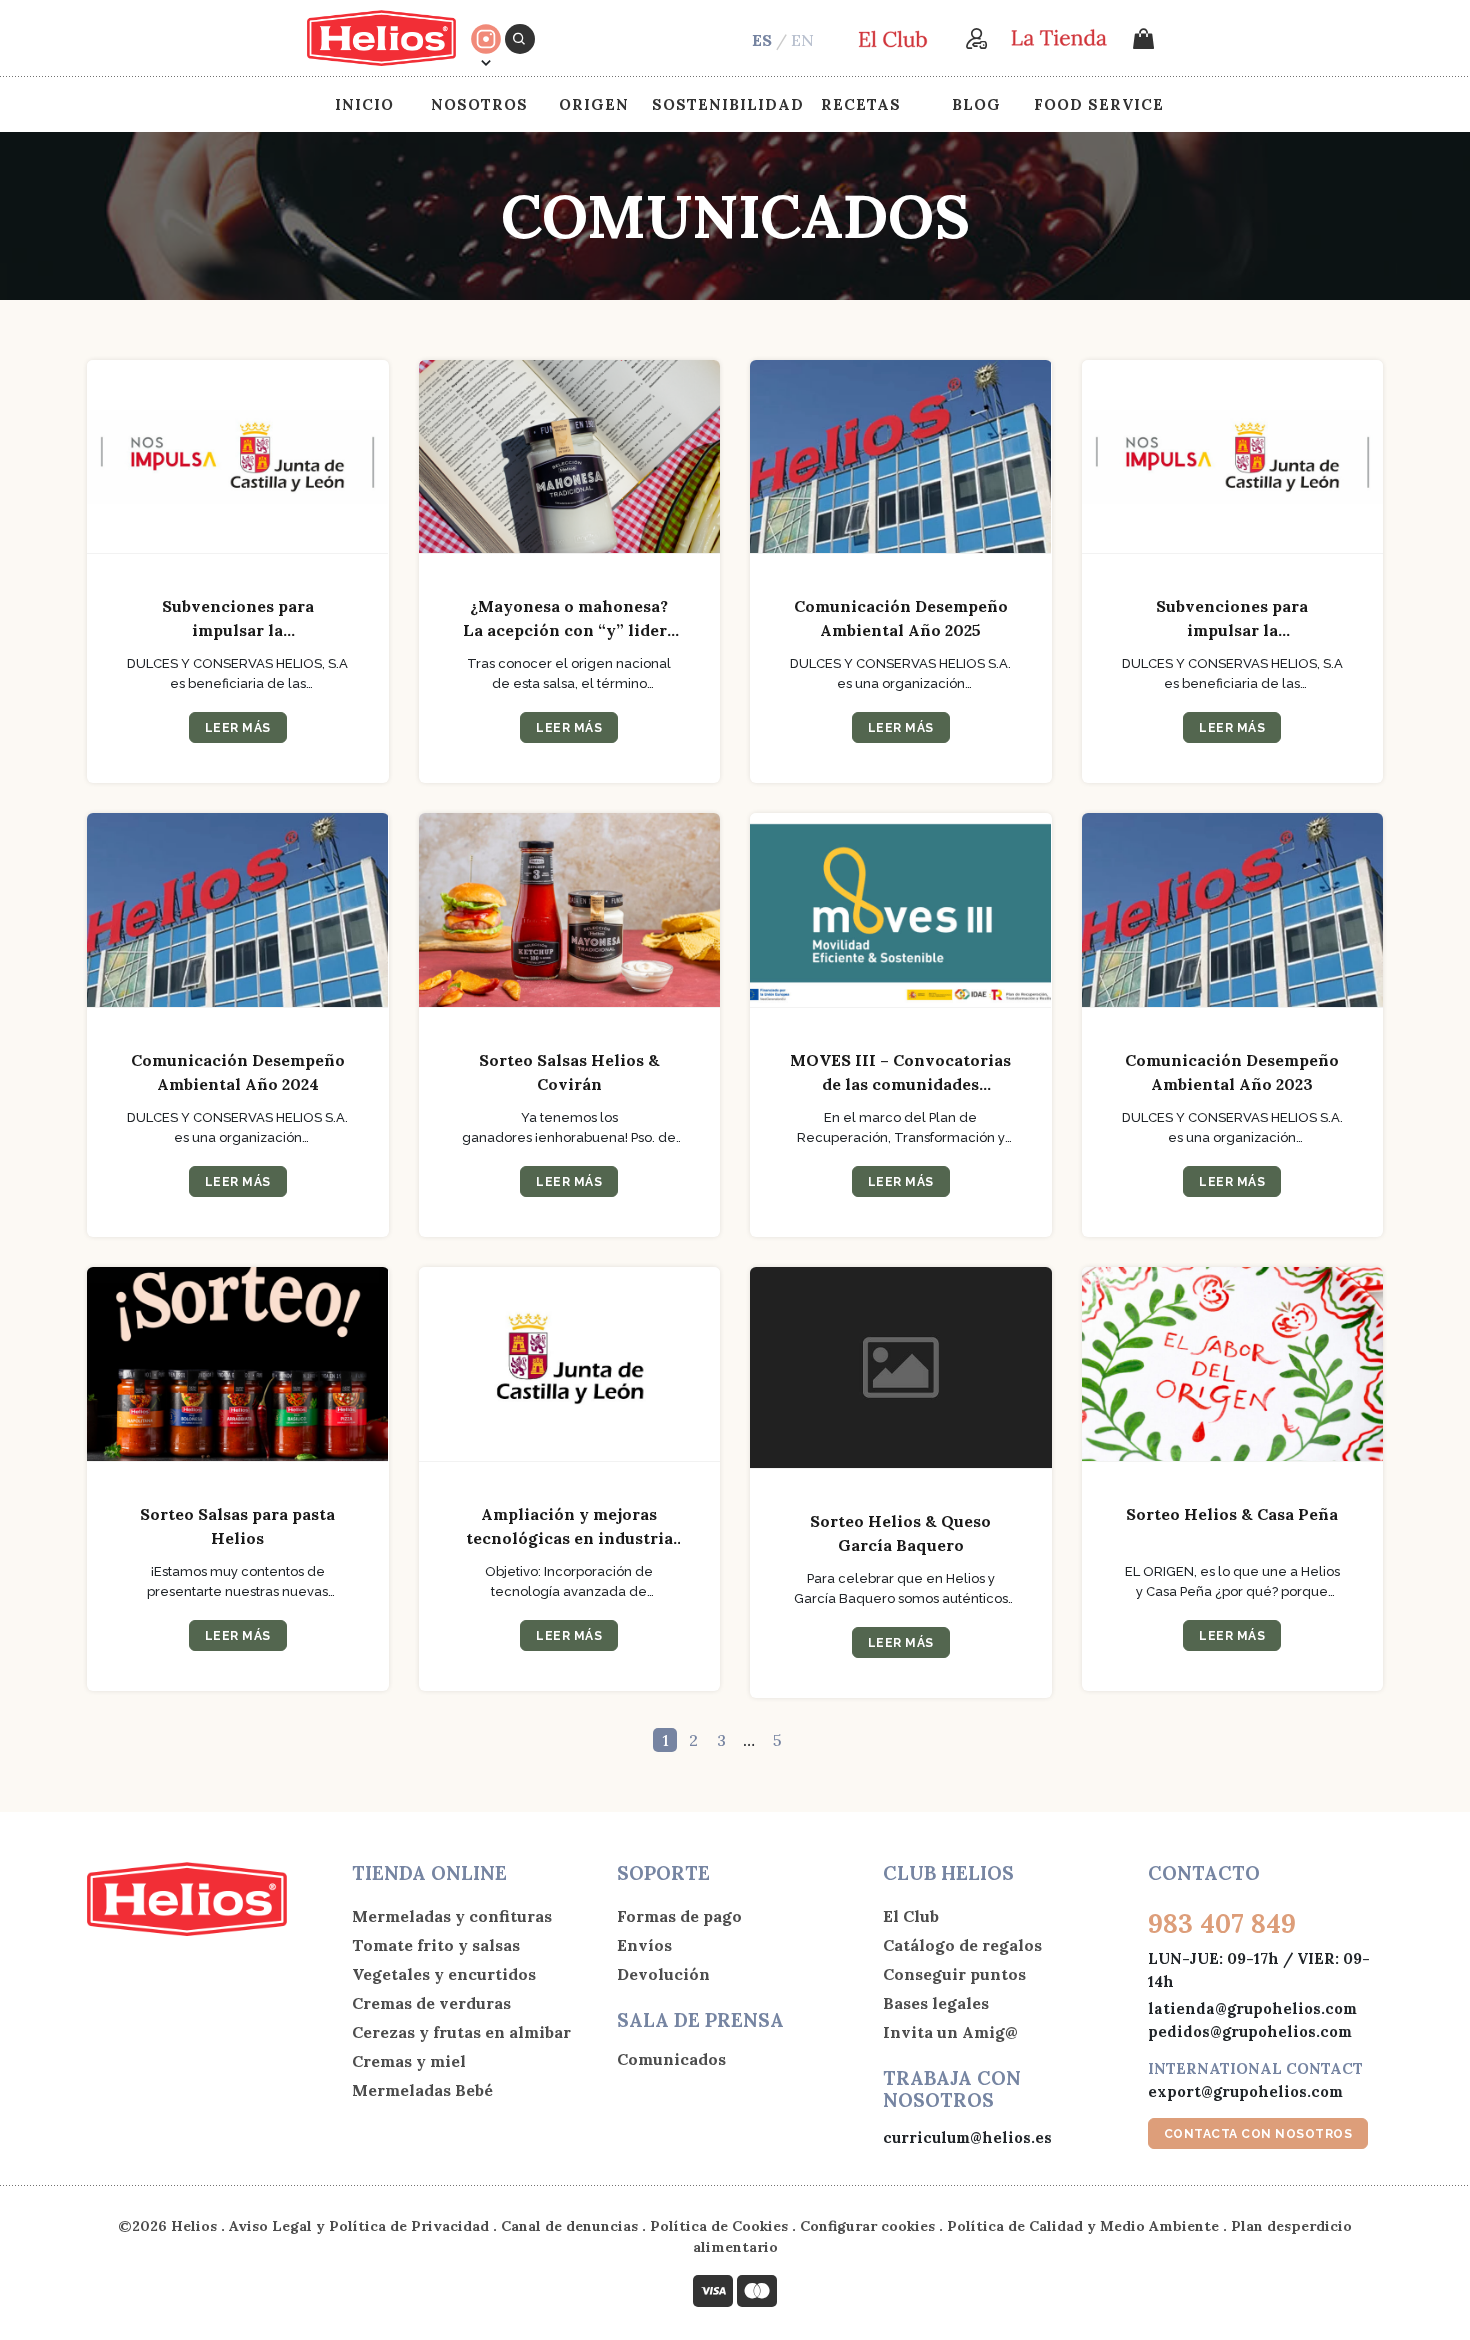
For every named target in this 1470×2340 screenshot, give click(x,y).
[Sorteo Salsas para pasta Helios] (238, 1364)
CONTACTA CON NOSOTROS (1258, 2134)
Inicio (364, 104)
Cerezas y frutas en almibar (461, 2032)
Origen (594, 104)
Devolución (663, 1974)
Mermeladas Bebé (422, 2090)
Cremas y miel (409, 2061)
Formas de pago (679, 1916)
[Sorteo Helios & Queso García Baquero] (901, 1368)
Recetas (861, 104)
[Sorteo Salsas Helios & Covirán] (570, 910)
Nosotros (479, 104)
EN (802, 40)
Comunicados (671, 2059)
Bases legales (936, 2003)
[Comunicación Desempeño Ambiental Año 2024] (238, 910)
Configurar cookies (867, 2226)
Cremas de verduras (431, 2003)
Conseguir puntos (954, 1974)
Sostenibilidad (728, 104)
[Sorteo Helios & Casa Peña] (1233, 1364)
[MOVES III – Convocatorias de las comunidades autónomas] (901, 910)
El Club (911, 1916)
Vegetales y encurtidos (444, 1974)
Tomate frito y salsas (436, 1945)
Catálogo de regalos (962, 1945)
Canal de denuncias (569, 2226)
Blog (976, 104)
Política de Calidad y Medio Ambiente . (1089, 2226)
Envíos (644, 1945)
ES (762, 40)
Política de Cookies (719, 2226)
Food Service (1099, 104)
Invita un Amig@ (950, 2032)
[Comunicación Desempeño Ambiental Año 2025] (901, 457)
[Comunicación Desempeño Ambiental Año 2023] (1233, 910)
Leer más (238, 728)
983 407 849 (1222, 1923)
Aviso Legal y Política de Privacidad (359, 2226)
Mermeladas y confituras (452, 1916)
